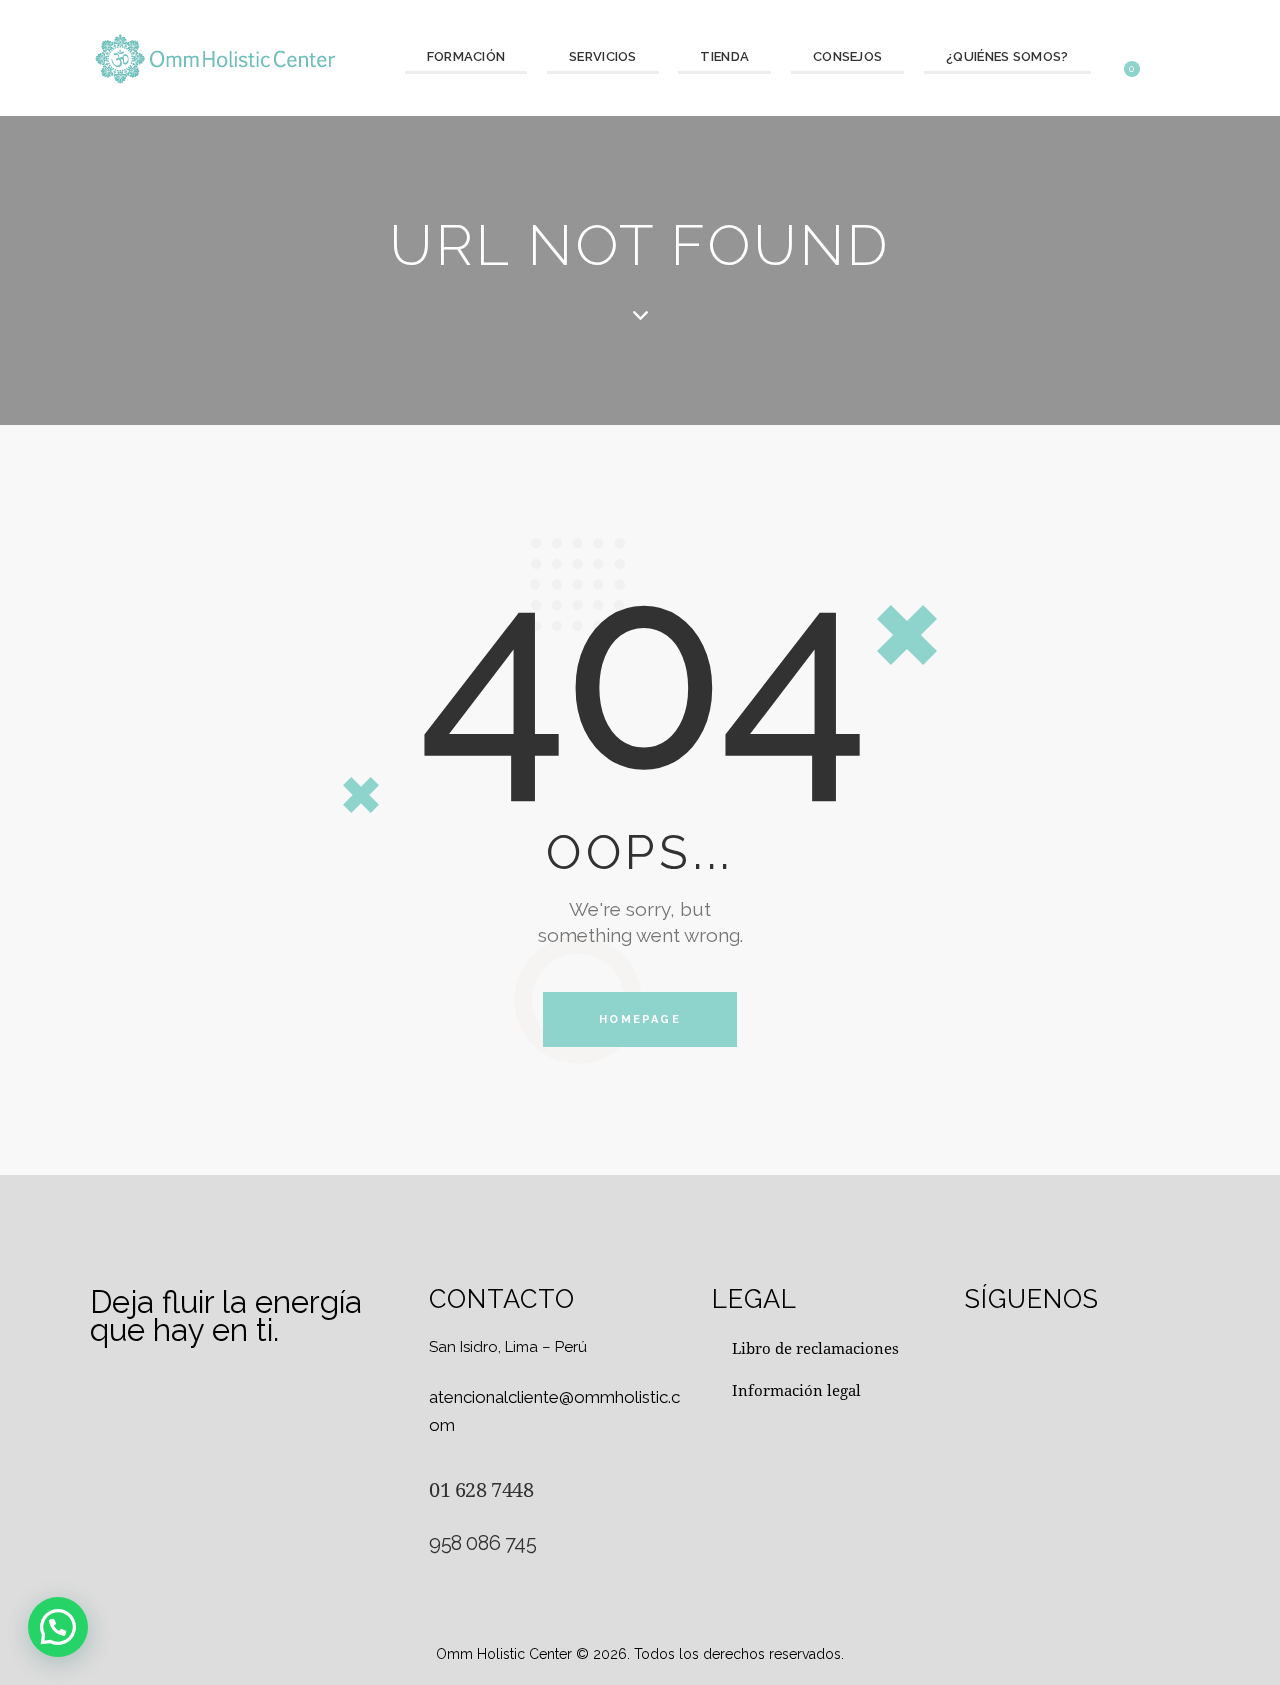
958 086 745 (483, 1543)
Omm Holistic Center (504, 1654)
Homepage (640, 1019)
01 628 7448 (481, 1489)
